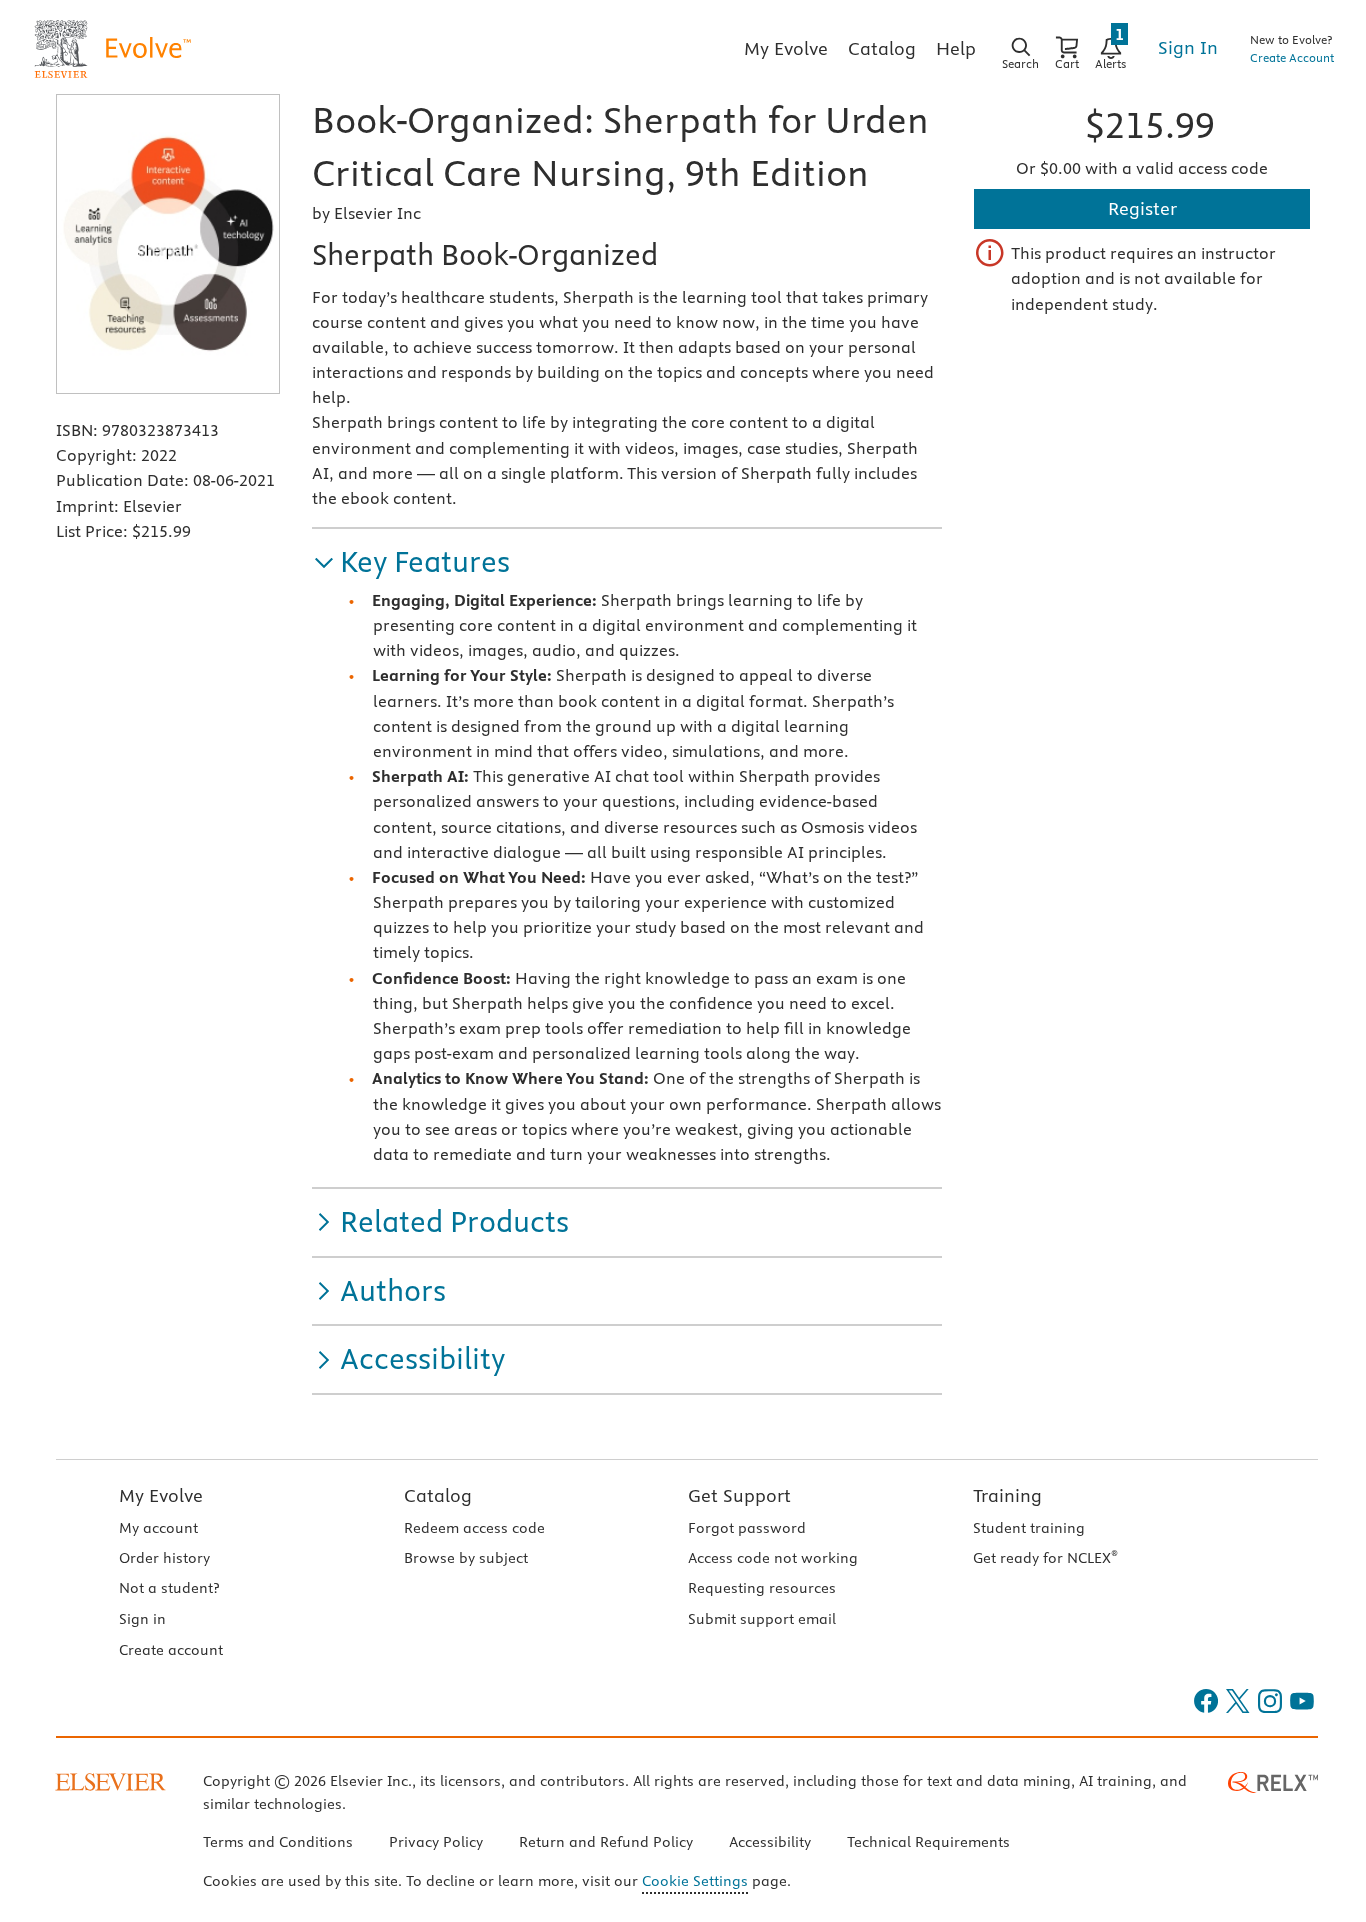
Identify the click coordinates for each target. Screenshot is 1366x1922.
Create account (171, 1650)
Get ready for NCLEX (1045, 1558)
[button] (411, 562)
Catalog (438, 1495)
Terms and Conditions (278, 1842)
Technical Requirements (928, 1842)
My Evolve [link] (786, 48)
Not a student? (169, 1588)
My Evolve (161, 1495)
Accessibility (770, 1842)
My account (158, 1528)
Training (1007, 1495)
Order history (164, 1558)
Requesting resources (762, 1588)
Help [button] (956, 48)
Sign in (142, 1619)
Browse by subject (466, 1558)
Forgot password (747, 1528)
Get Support (739, 1495)
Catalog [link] (882, 48)
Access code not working (773, 1558)
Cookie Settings (695, 1881)
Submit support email (762, 1619)
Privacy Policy (436, 1842)
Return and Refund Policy (606, 1842)
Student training (1029, 1528)
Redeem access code (474, 1528)
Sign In (1188, 47)
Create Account (1292, 57)
